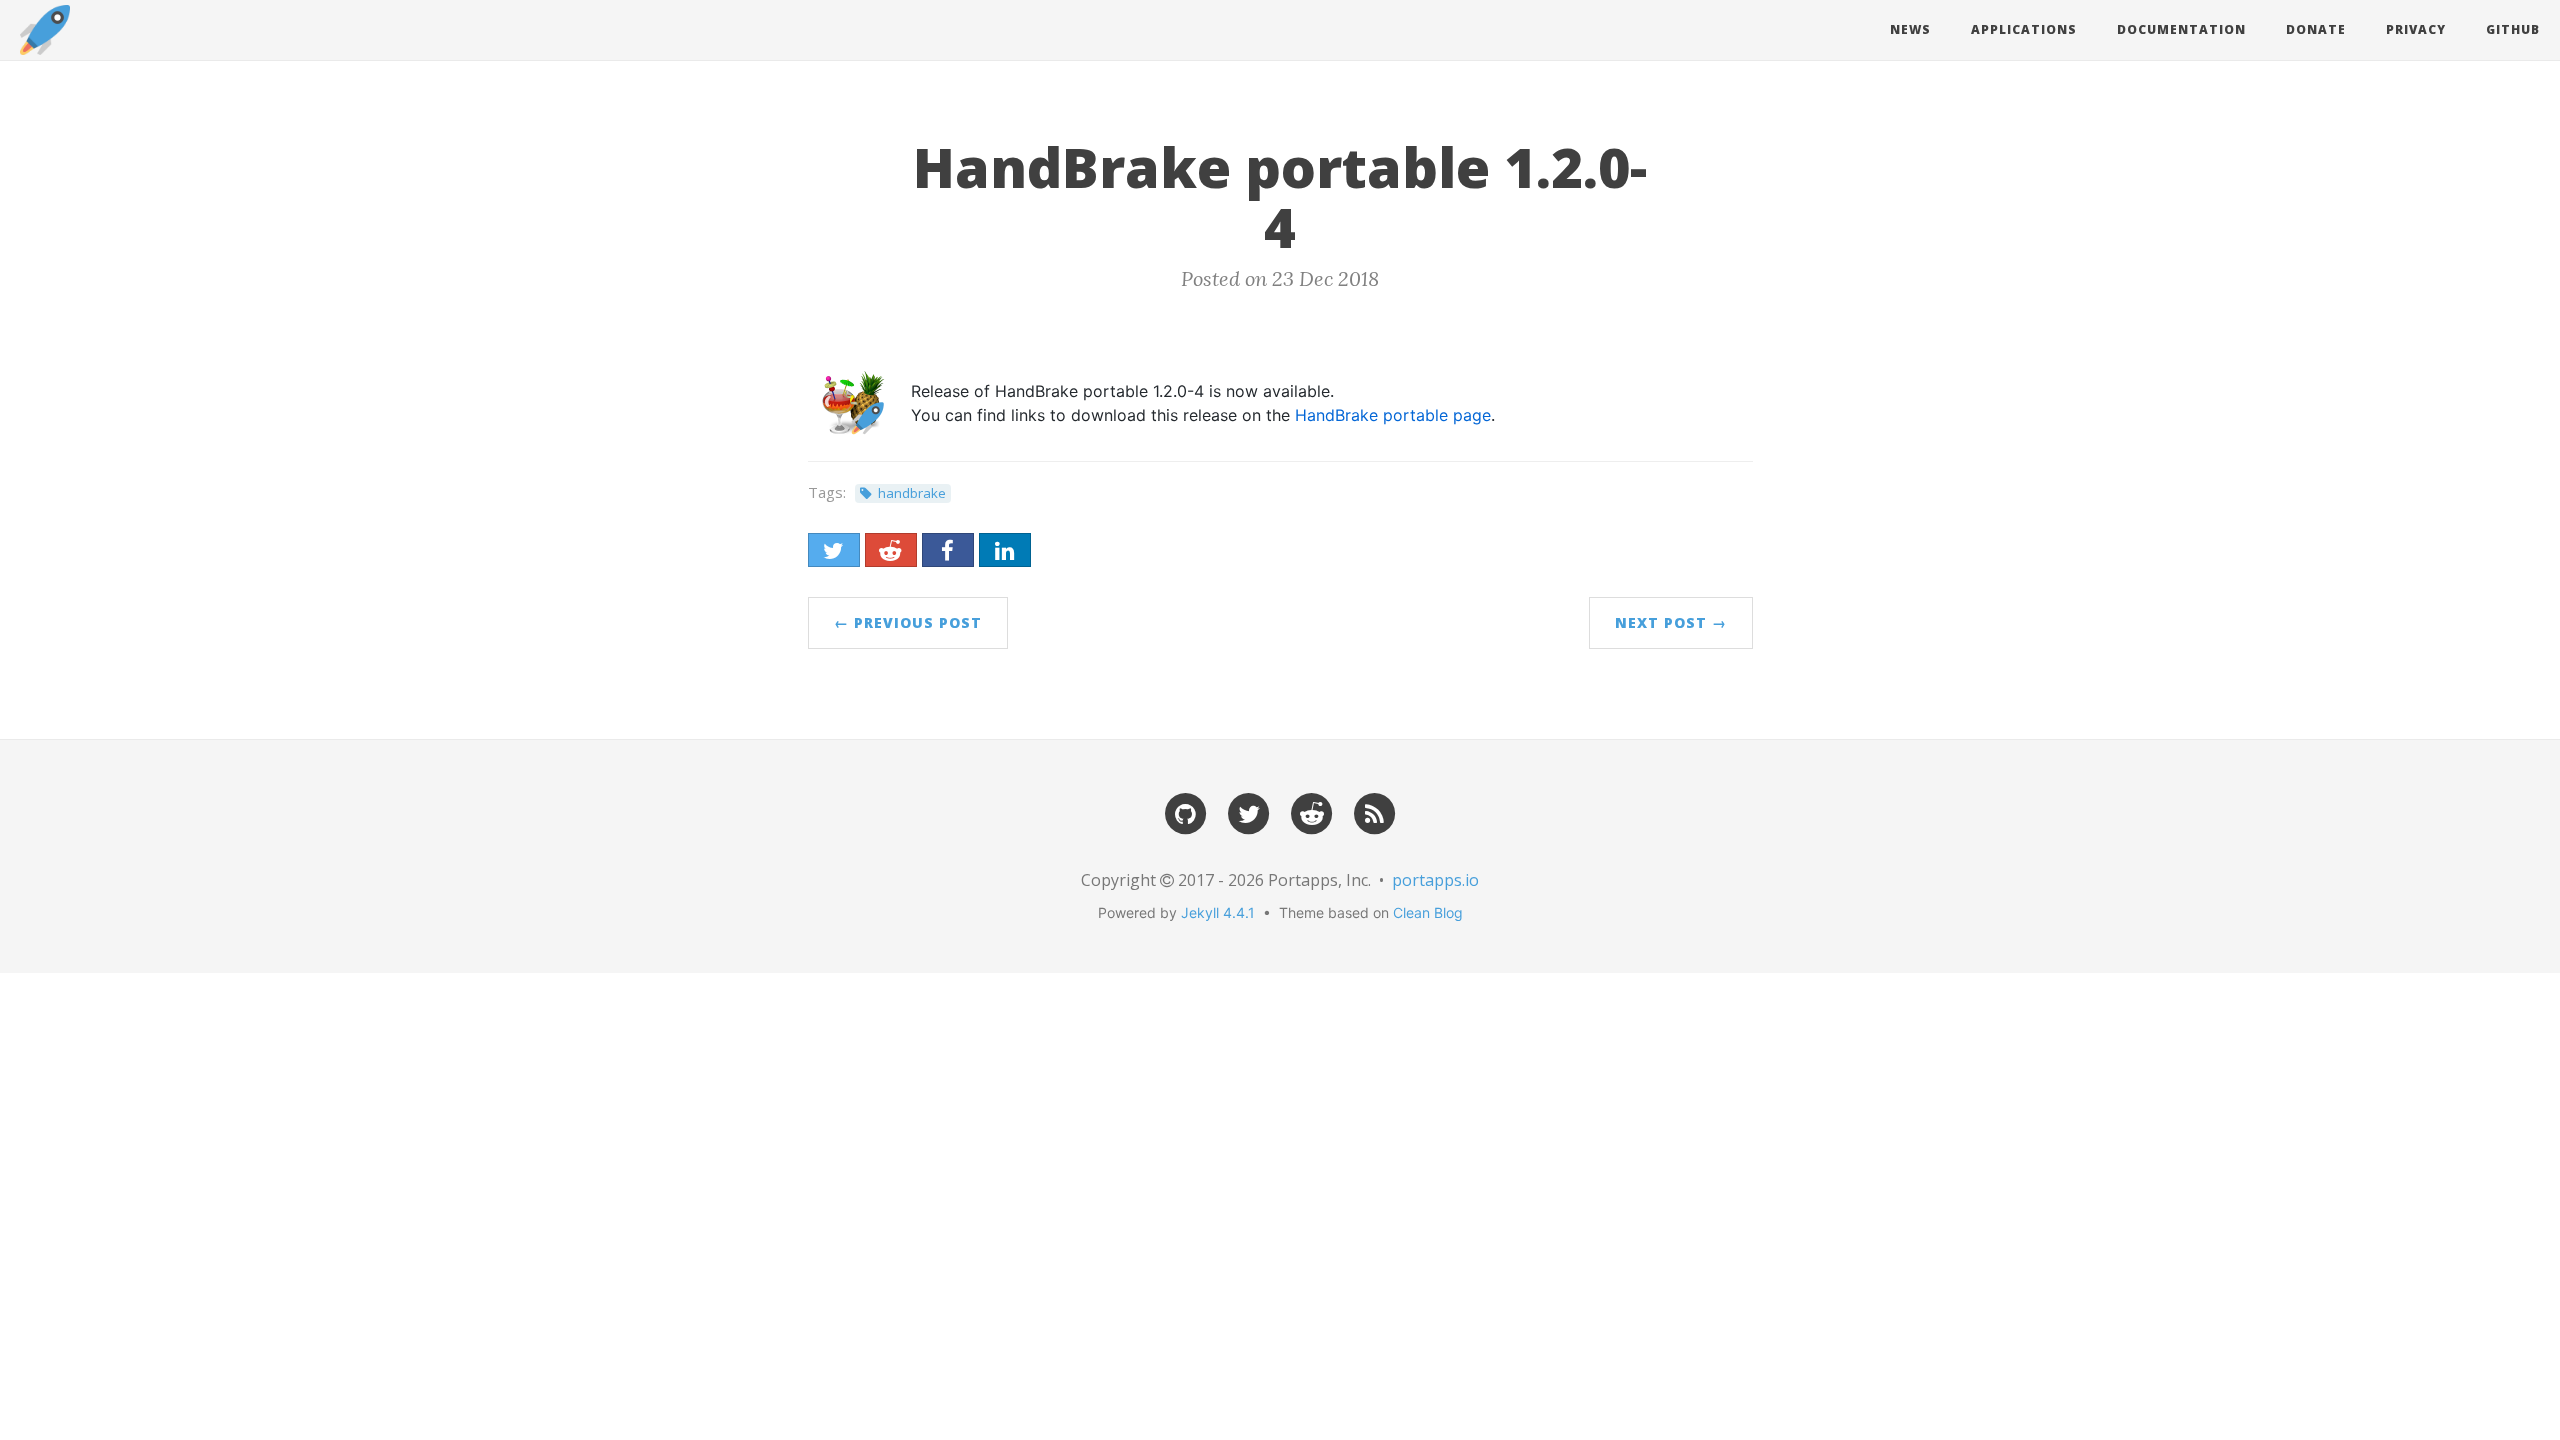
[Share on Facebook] (948, 550)
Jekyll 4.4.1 (1218, 912)
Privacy (2416, 29)
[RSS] (1375, 812)
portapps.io (1435, 880)
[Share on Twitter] (834, 550)
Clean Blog (1428, 912)
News (1910, 29)
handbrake (912, 493)
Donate (2316, 29)
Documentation (2181, 29)
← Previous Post (908, 622)
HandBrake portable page (1393, 415)
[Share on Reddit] (891, 550)
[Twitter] (1249, 812)
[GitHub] (1186, 812)
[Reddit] (1312, 812)
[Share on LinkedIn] (1005, 550)
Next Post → (1671, 622)
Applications (2024, 29)
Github (2513, 29)
